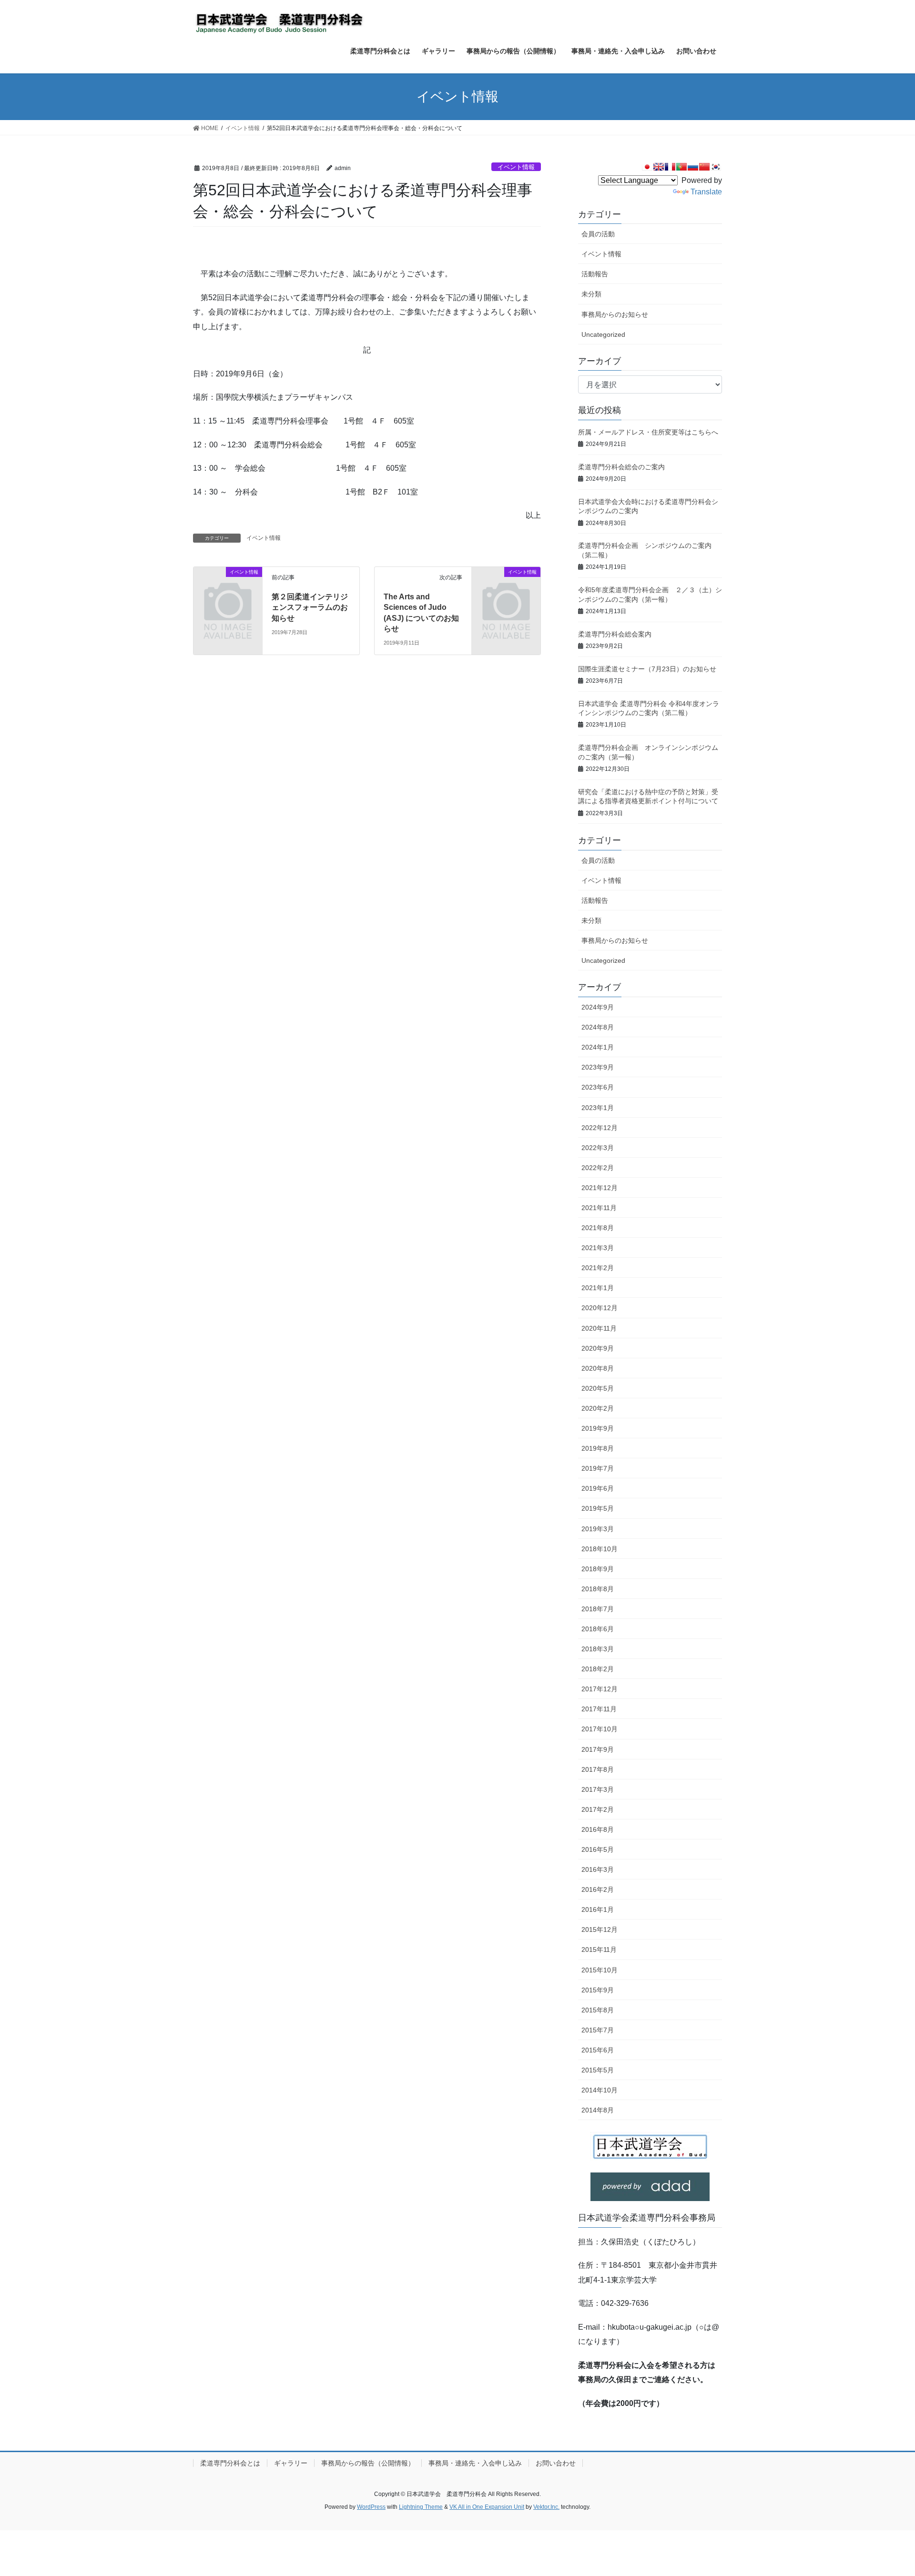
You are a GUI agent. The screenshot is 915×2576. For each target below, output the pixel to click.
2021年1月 (598, 1288)
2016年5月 (598, 1849)
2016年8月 (598, 1829)
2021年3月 (598, 1248)
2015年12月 (600, 1929)
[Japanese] (647, 167)
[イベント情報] (228, 588)
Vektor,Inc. (546, 2507)
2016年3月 (598, 1869)
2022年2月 (598, 1168)
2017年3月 (598, 1789)
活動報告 (595, 274)
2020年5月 (598, 1388)
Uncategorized (603, 334)
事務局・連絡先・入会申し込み (475, 2463)
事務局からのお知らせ (615, 314)
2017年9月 (598, 1749)
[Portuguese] (681, 167)
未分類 (591, 294)
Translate (706, 192)
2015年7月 (598, 2030)
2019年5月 (598, 1508)
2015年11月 (599, 1950)
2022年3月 (598, 1148)
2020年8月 (598, 1368)
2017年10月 (600, 1729)
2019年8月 (598, 1448)
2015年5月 (598, 2070)
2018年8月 (598, 1589)
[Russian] (693, 167)
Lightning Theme (421, 2507)
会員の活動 (598, 234)
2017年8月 (598, 1769)
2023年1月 (598, 1108)
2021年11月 (599, 1208)
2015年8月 (598, 2010)
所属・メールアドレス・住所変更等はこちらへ (648, 432)
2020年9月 (598, 1348)
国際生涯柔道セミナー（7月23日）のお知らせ (647, 669)
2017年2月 (598, 1809)
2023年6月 (598, 1087)
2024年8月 (598, 1027)
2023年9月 (598, 1067)
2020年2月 (598, 1408)
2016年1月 (598, 1909)
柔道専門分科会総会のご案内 (621, 467)
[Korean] (716, 167)
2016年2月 (598, 1889)
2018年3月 (598, 1649)
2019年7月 (598, 1468)
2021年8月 (598, 1228)
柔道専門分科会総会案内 (615, 634)
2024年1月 (598, 1047)
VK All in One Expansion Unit (487, 2507)
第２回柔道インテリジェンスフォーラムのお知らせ (310, 607)
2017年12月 (600, 1689)
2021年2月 (598, 1268)
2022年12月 (600, 1128)
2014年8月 (598, 2110)
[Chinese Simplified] (704, 167)
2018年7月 (598, 1609)
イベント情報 (516, 167)
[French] (670, 167)
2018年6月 (598, 1629)
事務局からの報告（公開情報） (368, 2463)
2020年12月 (600, 1308)
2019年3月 (598, 1529)
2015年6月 (598, 2050)
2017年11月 (599, 1709)
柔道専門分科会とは (230, 2463)
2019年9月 (598, 1428)
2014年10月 (600, 2090)
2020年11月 (599, 1328)
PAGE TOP (886, 2490)
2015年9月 (598, 1990)
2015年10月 (600, 1970)
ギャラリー (291, 2463)
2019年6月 (598, 1488)
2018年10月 (600, 1549)
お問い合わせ (556, 2463)
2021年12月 (600, 1188)
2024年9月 (598, 1007)
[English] (659, 167)
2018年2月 (598, 1669)
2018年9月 (598, 1569)
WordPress (371, 2507)
